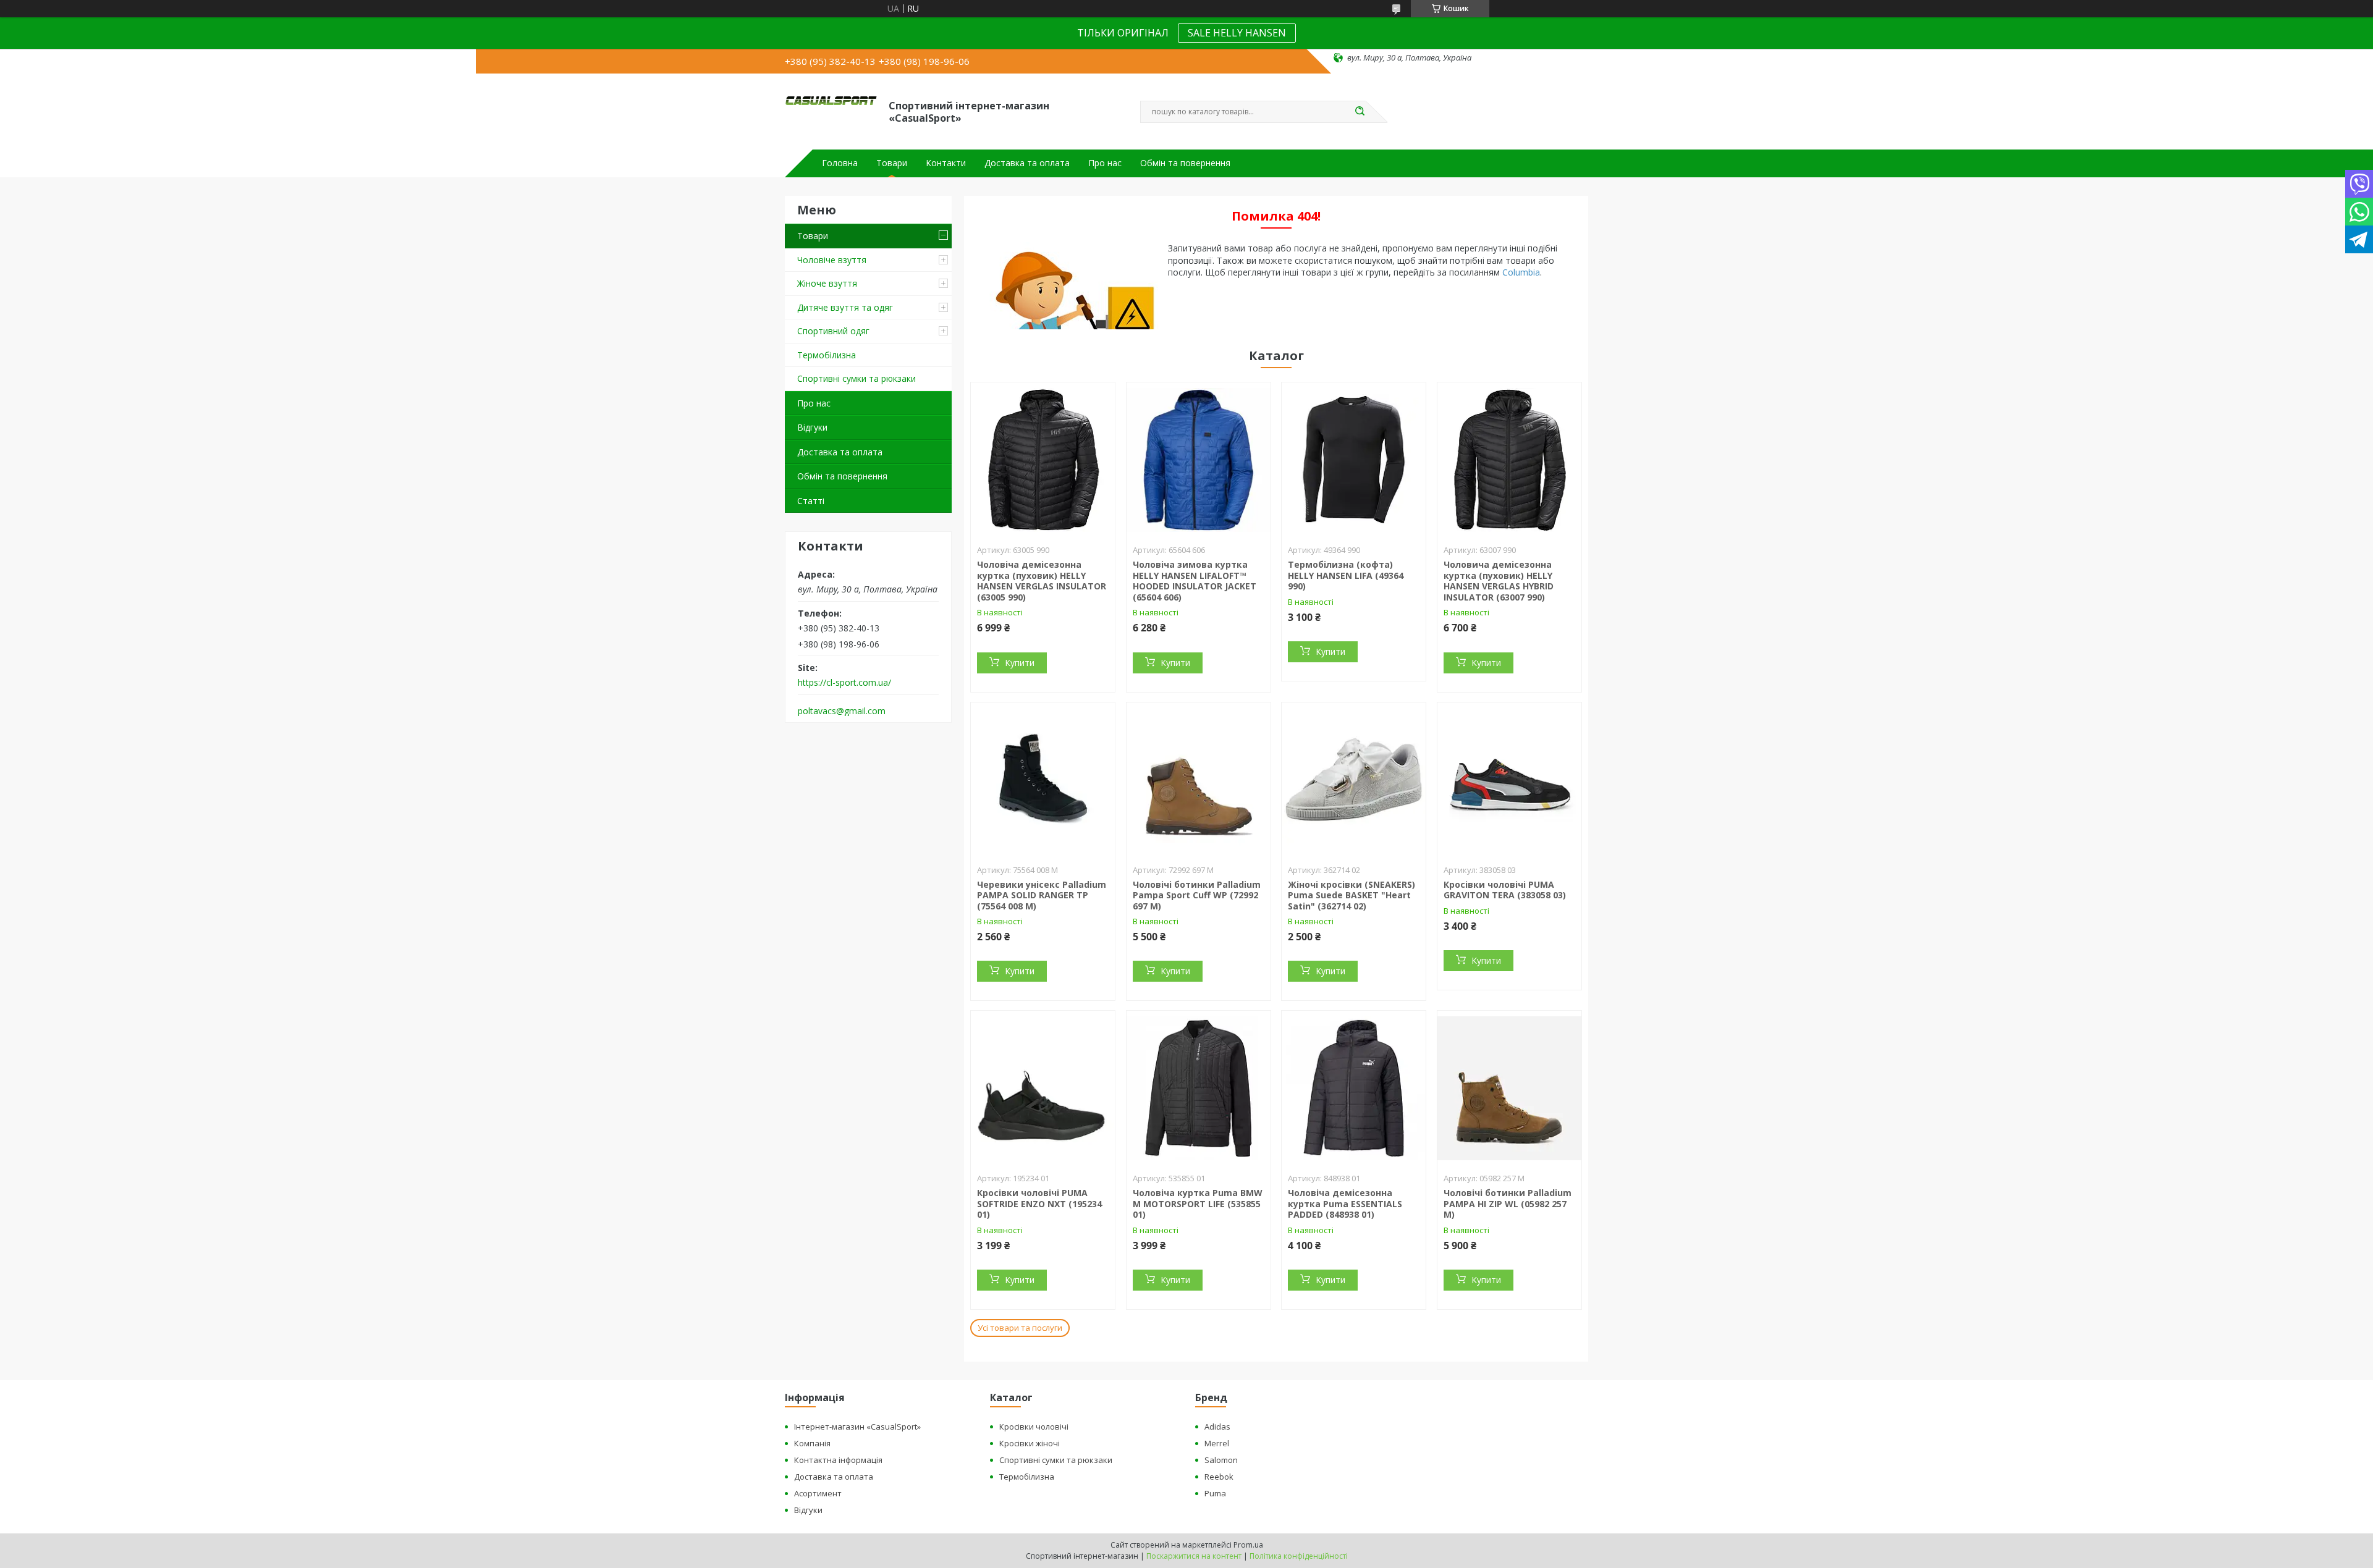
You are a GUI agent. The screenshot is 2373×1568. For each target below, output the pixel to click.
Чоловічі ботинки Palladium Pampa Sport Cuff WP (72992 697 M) (1197, 895)
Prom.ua (1248, 1545)
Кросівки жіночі (1030, 1443)
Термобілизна (827, 355)
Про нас (1105, 163)
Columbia (1521, 272)
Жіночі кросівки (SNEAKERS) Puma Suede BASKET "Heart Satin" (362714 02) (1351, 895)
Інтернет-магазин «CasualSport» (857, 1427)
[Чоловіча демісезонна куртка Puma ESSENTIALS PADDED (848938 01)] (1354, 1088)
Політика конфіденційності (1299, 1556)
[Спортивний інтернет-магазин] (831, 111)
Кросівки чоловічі (1034, 1427)
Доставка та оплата (1027, 163)
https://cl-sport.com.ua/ (844, 683)
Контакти (946, 163)
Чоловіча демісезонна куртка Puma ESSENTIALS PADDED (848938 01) (1345, 1203)
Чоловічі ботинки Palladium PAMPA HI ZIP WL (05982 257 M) (1508, 1203)
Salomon (1221, 1460)
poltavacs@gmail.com (842, 711)
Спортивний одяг (833, 331)
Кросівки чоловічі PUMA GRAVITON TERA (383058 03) (1505, 890)
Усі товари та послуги (1020, 1328)
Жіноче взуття (827, 283)
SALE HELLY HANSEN (1237, 33)
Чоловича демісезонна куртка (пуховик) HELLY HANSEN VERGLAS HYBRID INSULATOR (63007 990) (1499, 581)
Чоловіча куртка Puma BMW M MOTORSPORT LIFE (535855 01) (1198, 1203)
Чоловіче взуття (832, 260)
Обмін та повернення (1185, 163)
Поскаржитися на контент (1194, 1556)
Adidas (1217, 1427)
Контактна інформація (838, 1460)
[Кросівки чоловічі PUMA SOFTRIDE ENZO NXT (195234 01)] (1043, 1088)
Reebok (1219, 1477)
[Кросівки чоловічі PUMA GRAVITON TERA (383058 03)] (1509, 780)
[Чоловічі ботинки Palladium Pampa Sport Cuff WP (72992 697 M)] (1199, 780)
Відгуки (812, 427)
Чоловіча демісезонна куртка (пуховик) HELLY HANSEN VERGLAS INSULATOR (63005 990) (1042, 581)
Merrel (1217, 1443)
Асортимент (818, 1493)
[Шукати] (1360, 112)
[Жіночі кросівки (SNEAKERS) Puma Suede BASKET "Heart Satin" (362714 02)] (1354, 780)
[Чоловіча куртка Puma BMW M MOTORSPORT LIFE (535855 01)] (1199, 1088)
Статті (811, 501)
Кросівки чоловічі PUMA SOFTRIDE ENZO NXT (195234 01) (1039, 1203)
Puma (1215, 1493)
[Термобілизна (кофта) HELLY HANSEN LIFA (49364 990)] (1354, 460)
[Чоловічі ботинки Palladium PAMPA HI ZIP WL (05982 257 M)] (1509, 1088)
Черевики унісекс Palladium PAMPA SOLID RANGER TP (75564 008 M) (1042, 895)
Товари (892, 163)
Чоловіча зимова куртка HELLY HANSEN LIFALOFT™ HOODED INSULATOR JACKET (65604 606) (1195, 581)
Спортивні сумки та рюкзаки (857, 378)
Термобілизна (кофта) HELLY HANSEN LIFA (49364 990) (1346, 575)
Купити (1020, 663)
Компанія (812, 1443)
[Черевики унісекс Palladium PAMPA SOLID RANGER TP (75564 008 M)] (1043, 780)
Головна (840, 163)
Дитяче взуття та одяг (845, 307)
